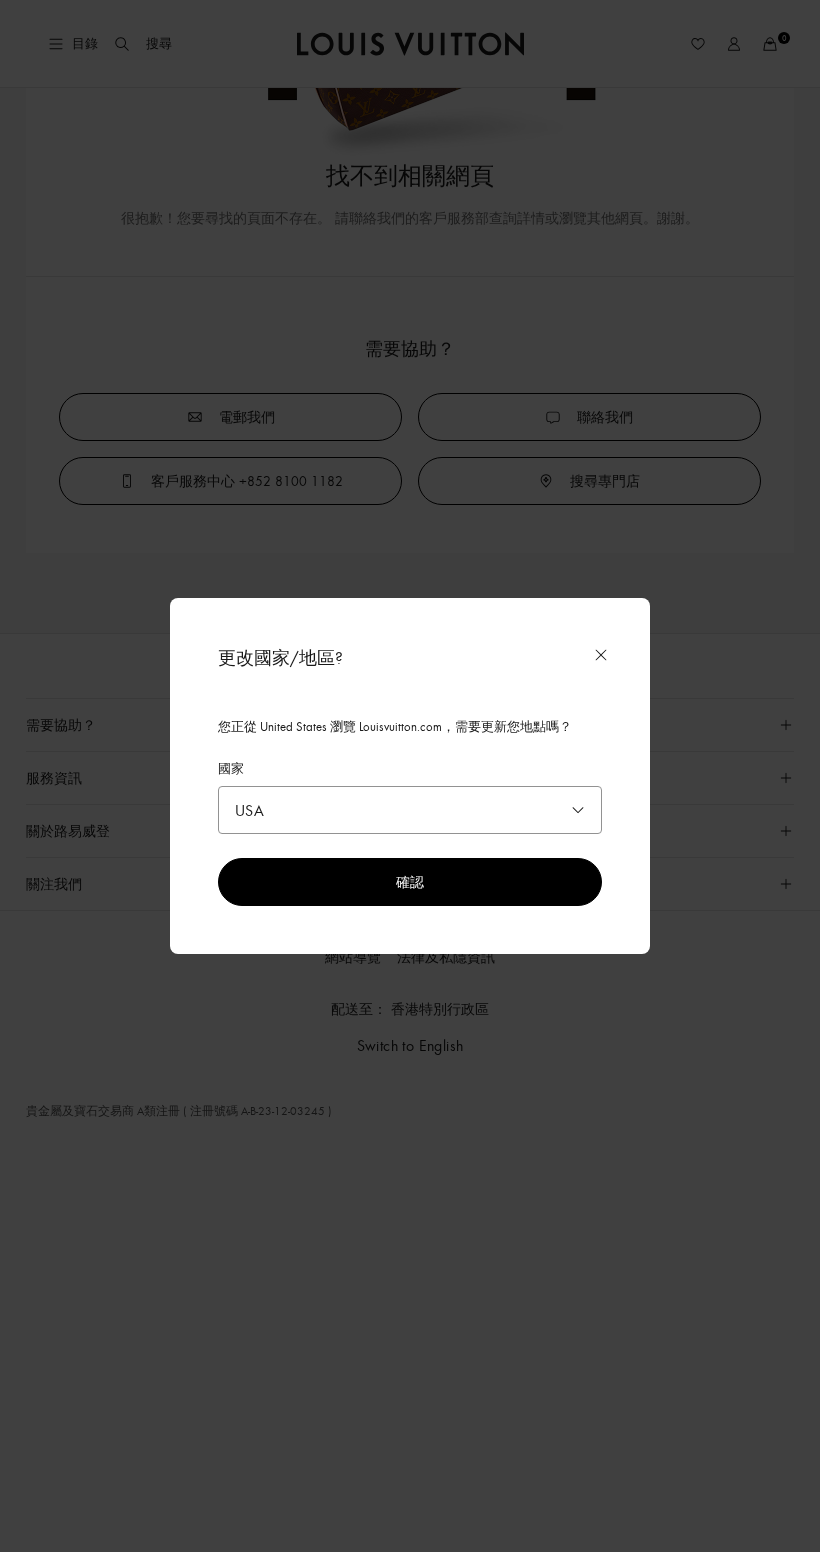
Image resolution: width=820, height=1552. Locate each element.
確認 (410, 881)
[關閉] (601, 655)
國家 (231, 768)
